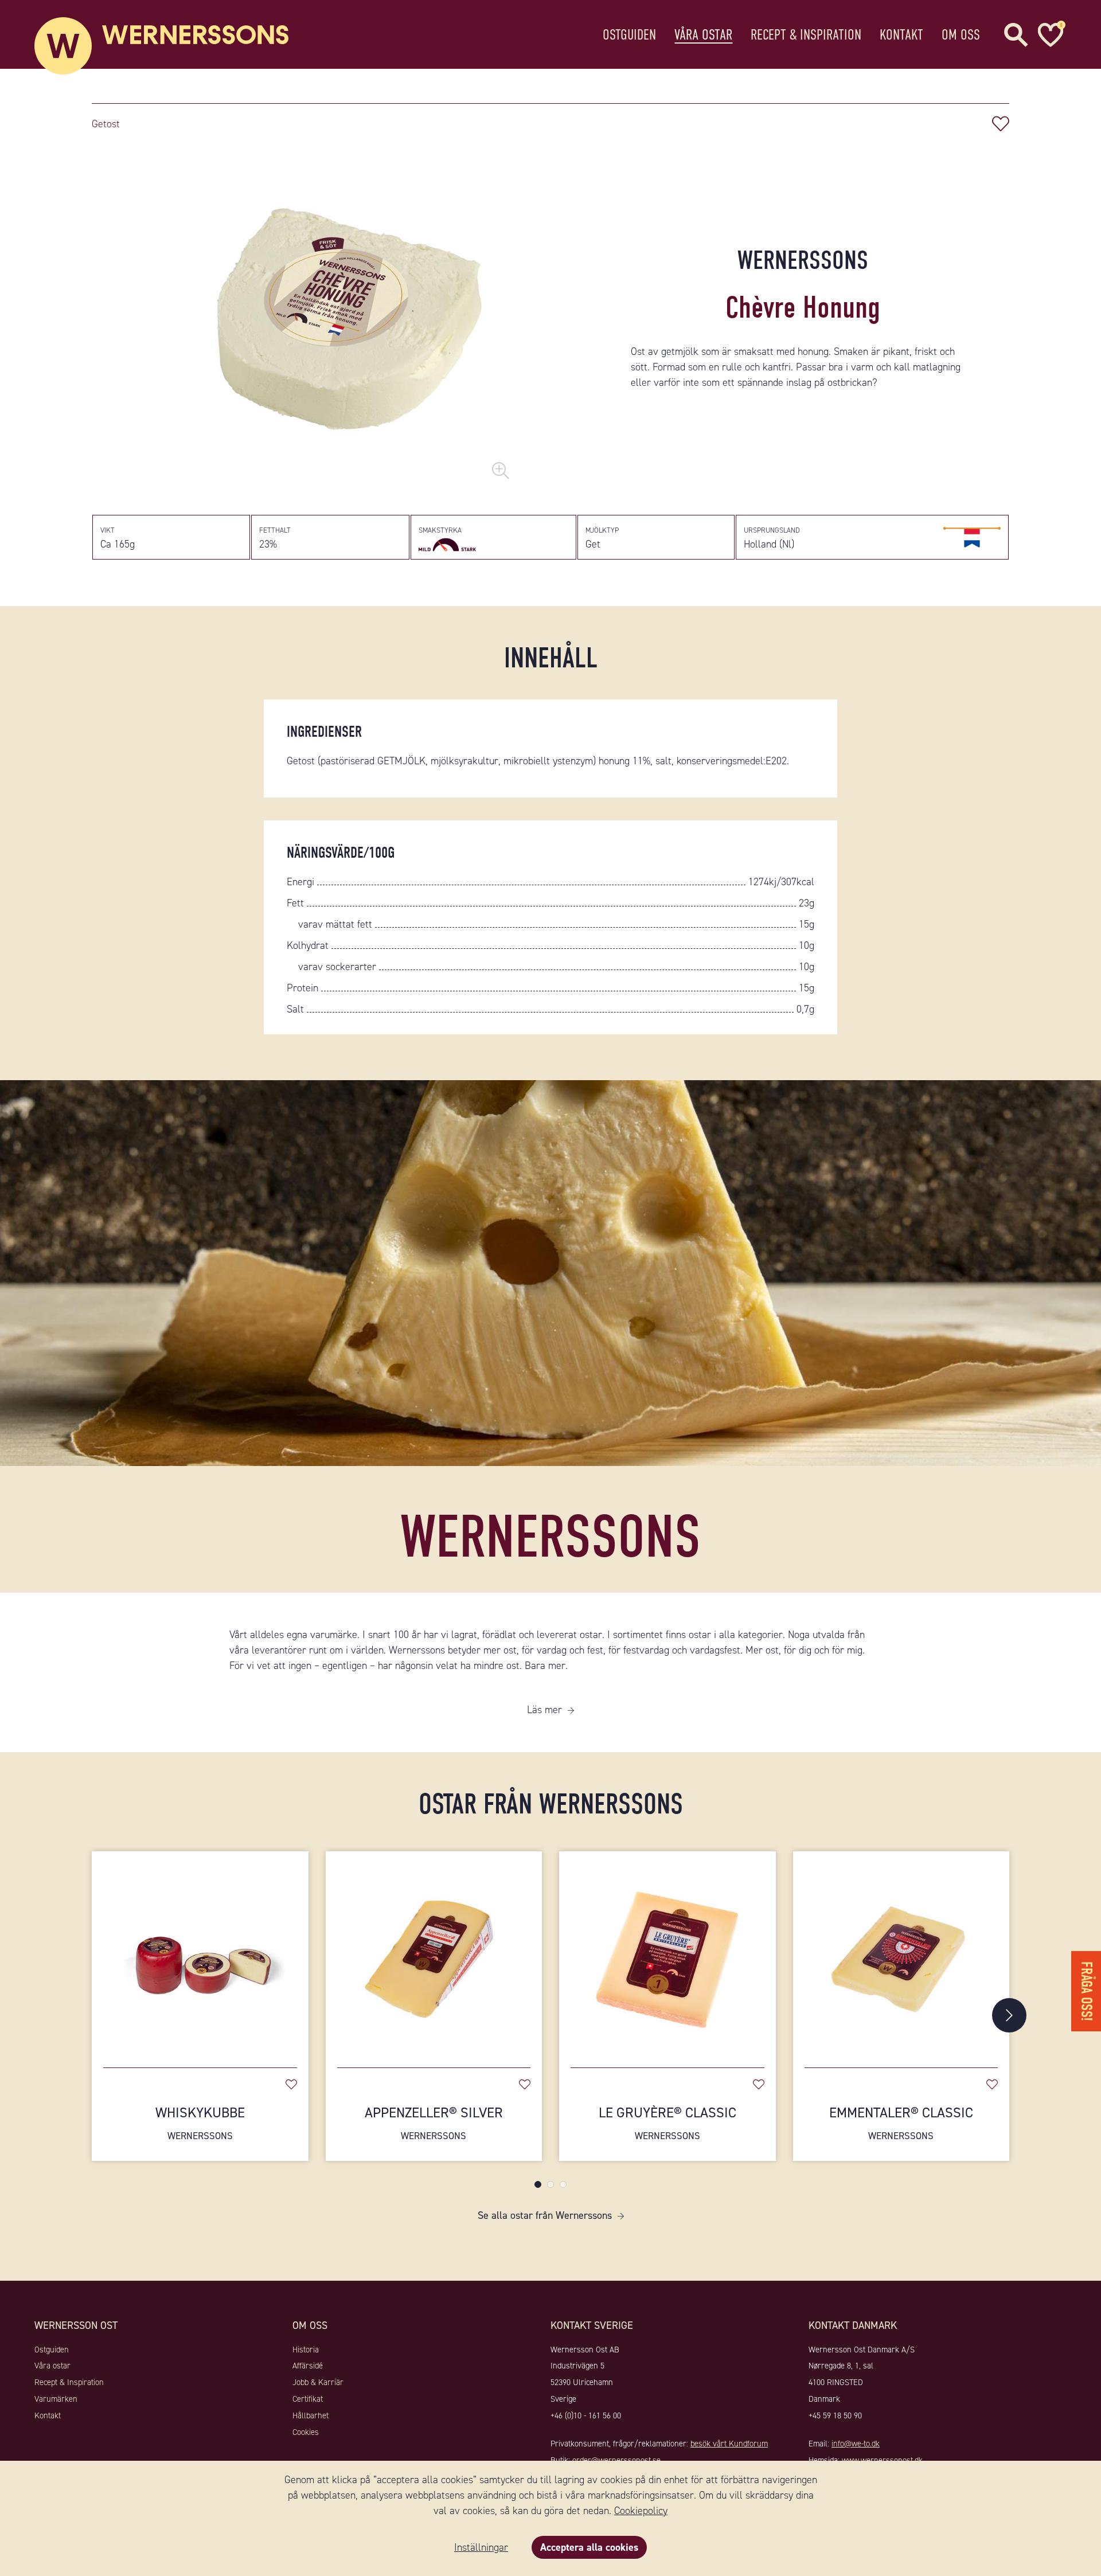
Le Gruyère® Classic (667, 2123)
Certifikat (308, 2399)
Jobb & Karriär (318, 2382)
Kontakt (901, 35)
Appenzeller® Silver (434, 2123)
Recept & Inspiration (806, 35)
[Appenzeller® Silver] (434, 1954)
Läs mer (544, 1710)
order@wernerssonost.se (616, 2460)
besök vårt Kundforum (729, 2444)
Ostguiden (629, 35)
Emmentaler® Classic (901, 2123)
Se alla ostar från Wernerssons (545, 2215)
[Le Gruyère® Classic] (667, 1954)
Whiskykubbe (200, 2123)
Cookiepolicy (641, 2511)
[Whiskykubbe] (200, 1954)
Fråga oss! (1086, 1991)
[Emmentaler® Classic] (901, 1954)
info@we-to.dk (856, 2444)
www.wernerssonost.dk (882, 2460)
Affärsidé (308, 2366)
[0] (1049, 35)
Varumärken (56, 2399)
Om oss (961, 35)
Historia (306, 2350)
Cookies (306, 2432)
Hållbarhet (311, 2415)
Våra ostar (703, 35)
